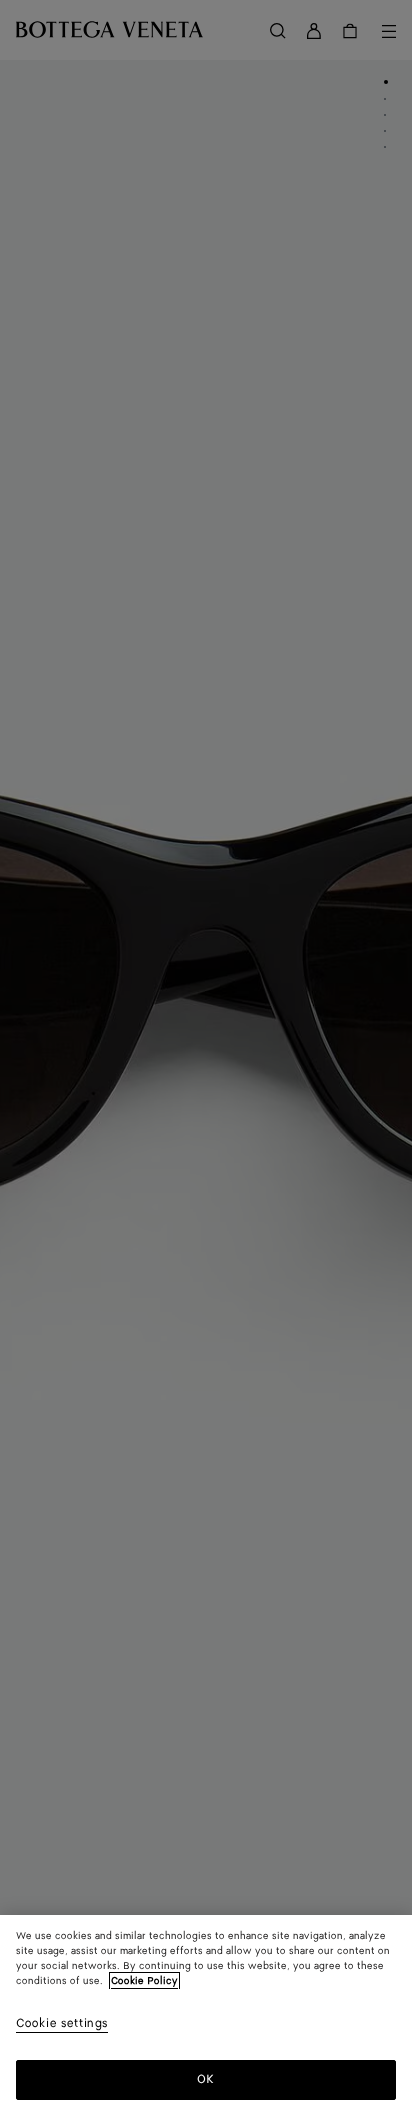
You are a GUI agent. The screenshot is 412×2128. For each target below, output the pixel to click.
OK (205, 2079)
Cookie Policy (144, 1981)
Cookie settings (62, 2024)
